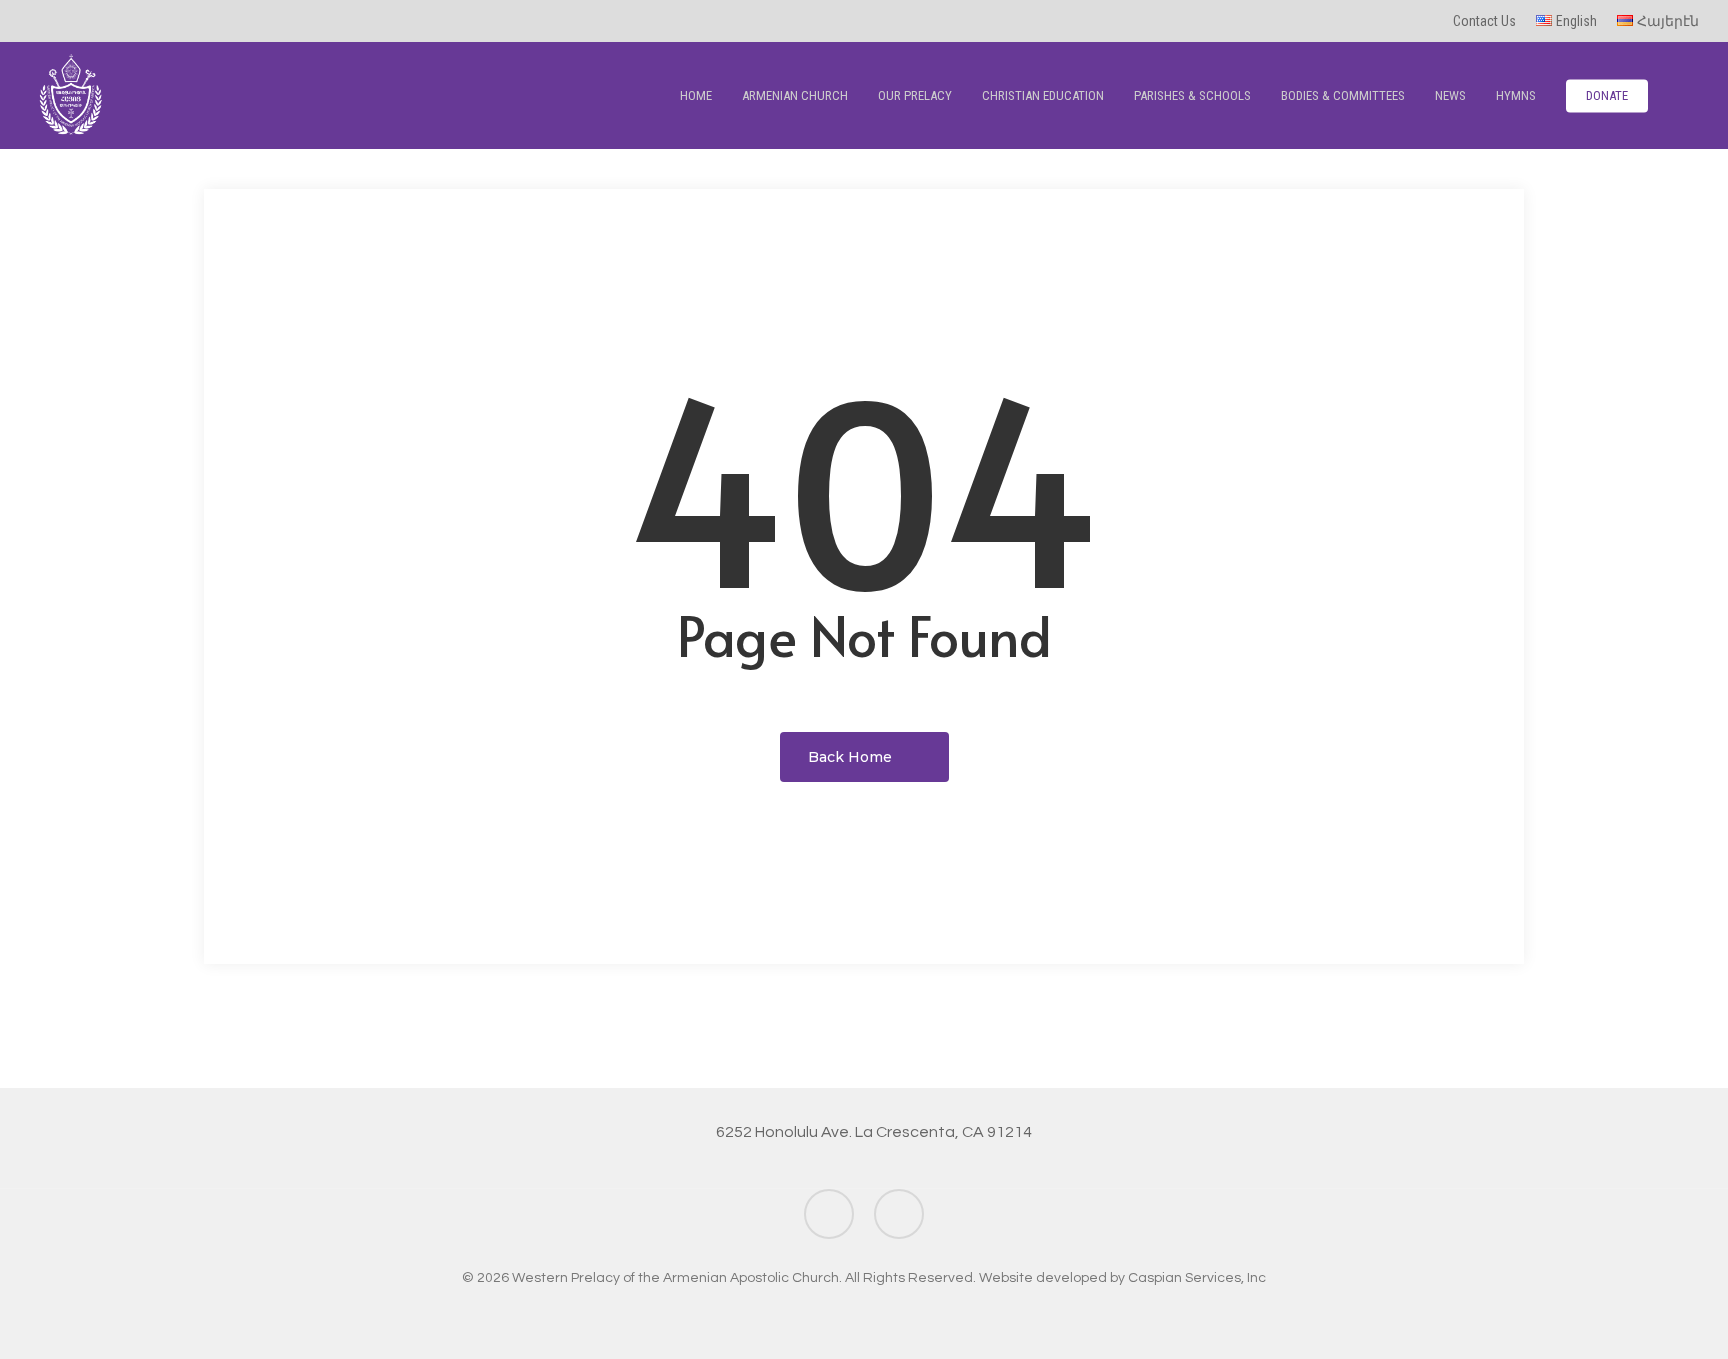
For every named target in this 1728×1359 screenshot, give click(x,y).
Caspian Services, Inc (1197, 1278)
